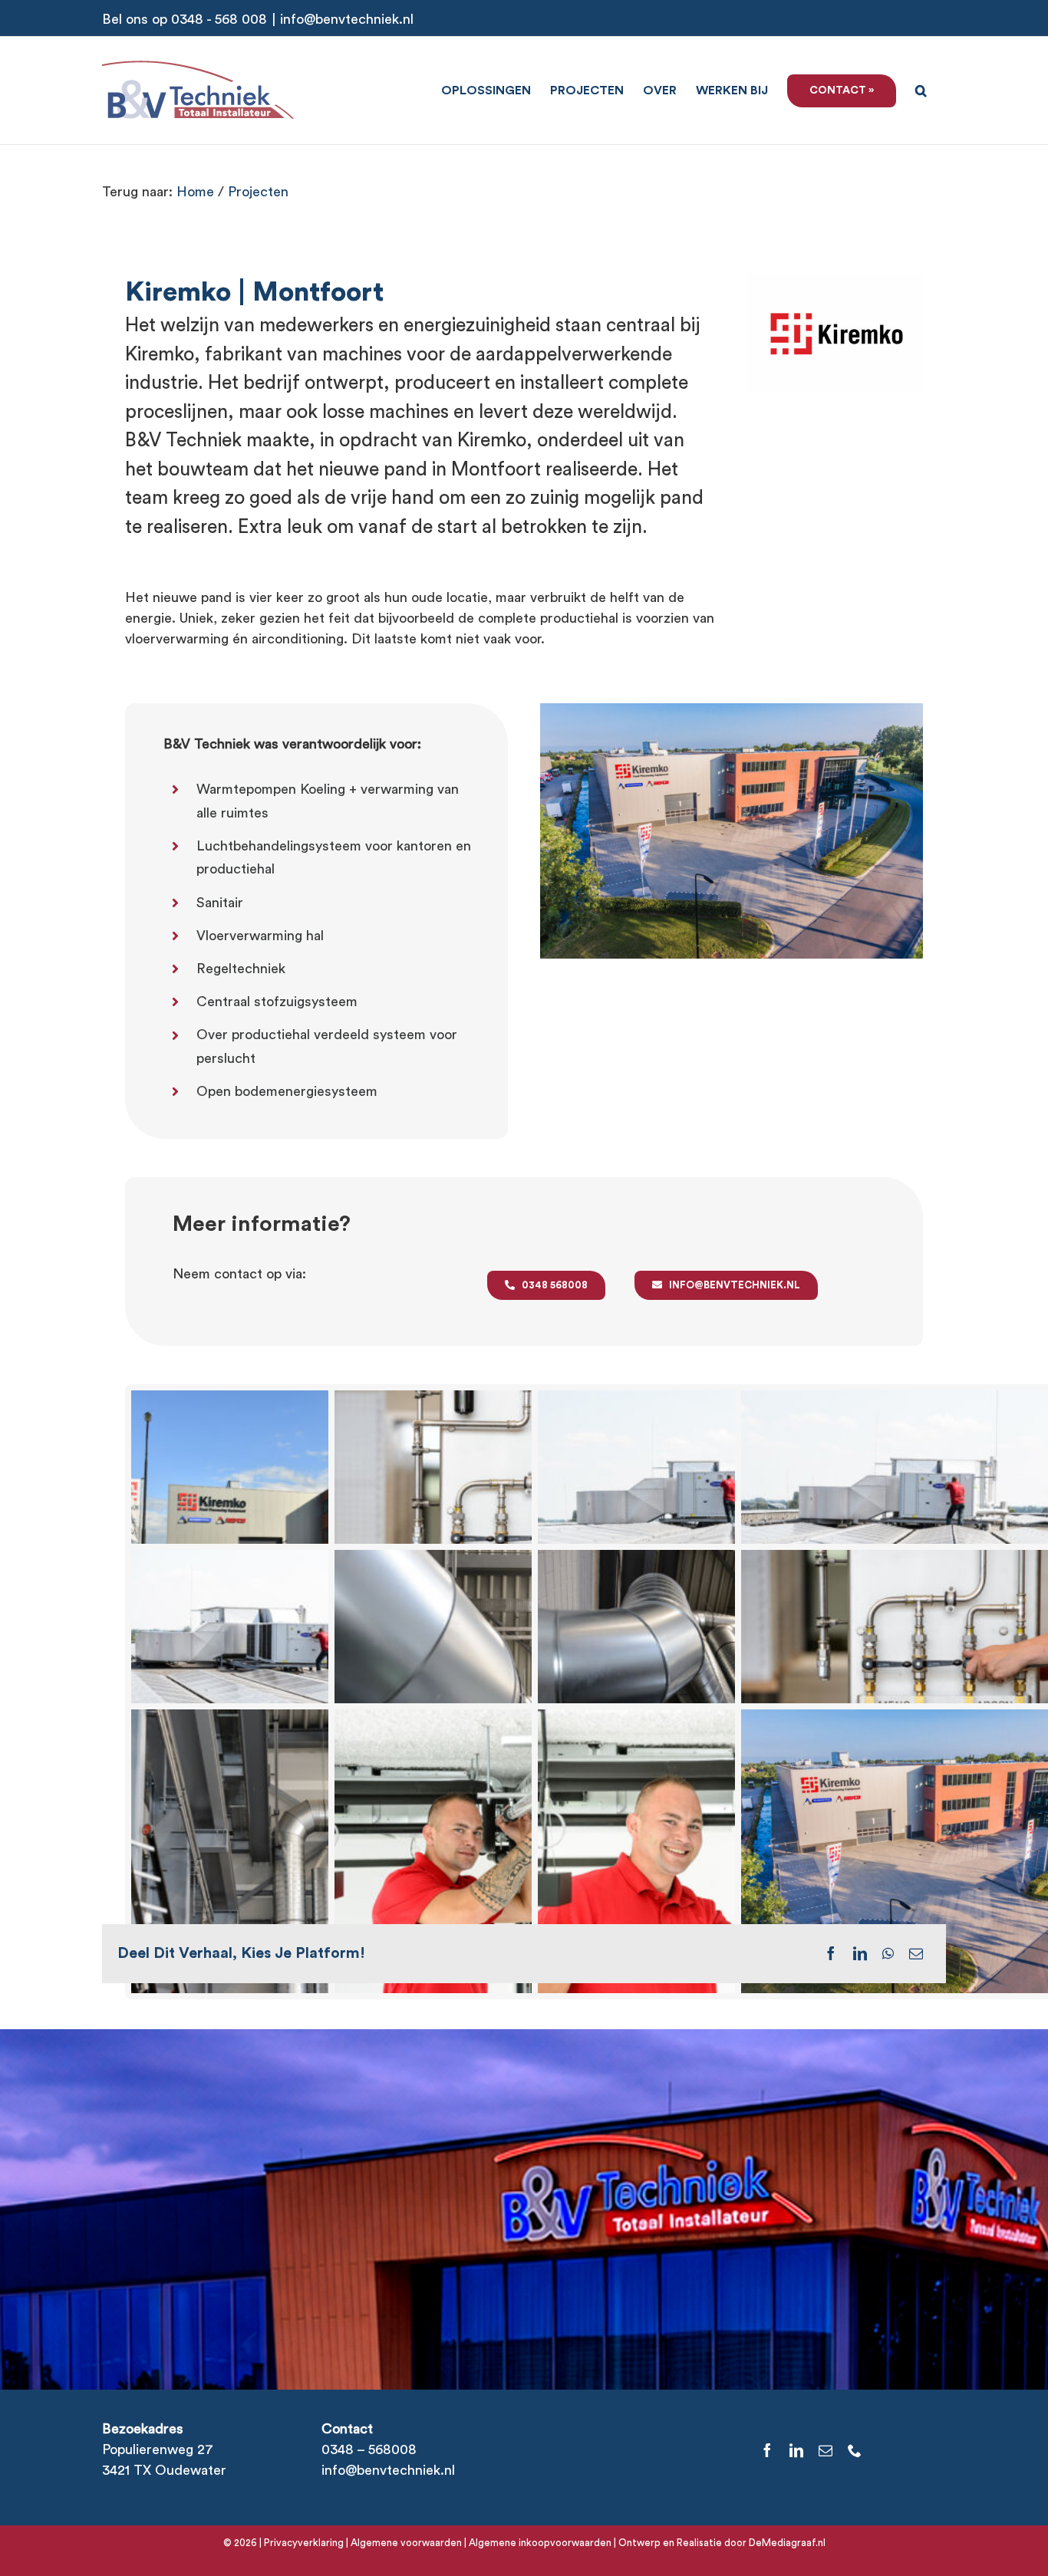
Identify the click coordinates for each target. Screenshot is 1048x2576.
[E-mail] (916, 1953)
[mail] (826, 2450)
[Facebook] (831, 1953)
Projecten (258, 192)
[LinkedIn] (860, 1953)
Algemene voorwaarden (406, 2543)
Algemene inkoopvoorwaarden (540, 2543)
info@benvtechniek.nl (347, 19)
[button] (921, 89)
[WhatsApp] (888, 1953)
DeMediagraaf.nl (786, 2543)
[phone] (855, 2450)
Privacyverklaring (304, 2543)
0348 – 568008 (369, 2449)
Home (195, 192)
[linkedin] (796, 2450)
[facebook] (767, 2450)
